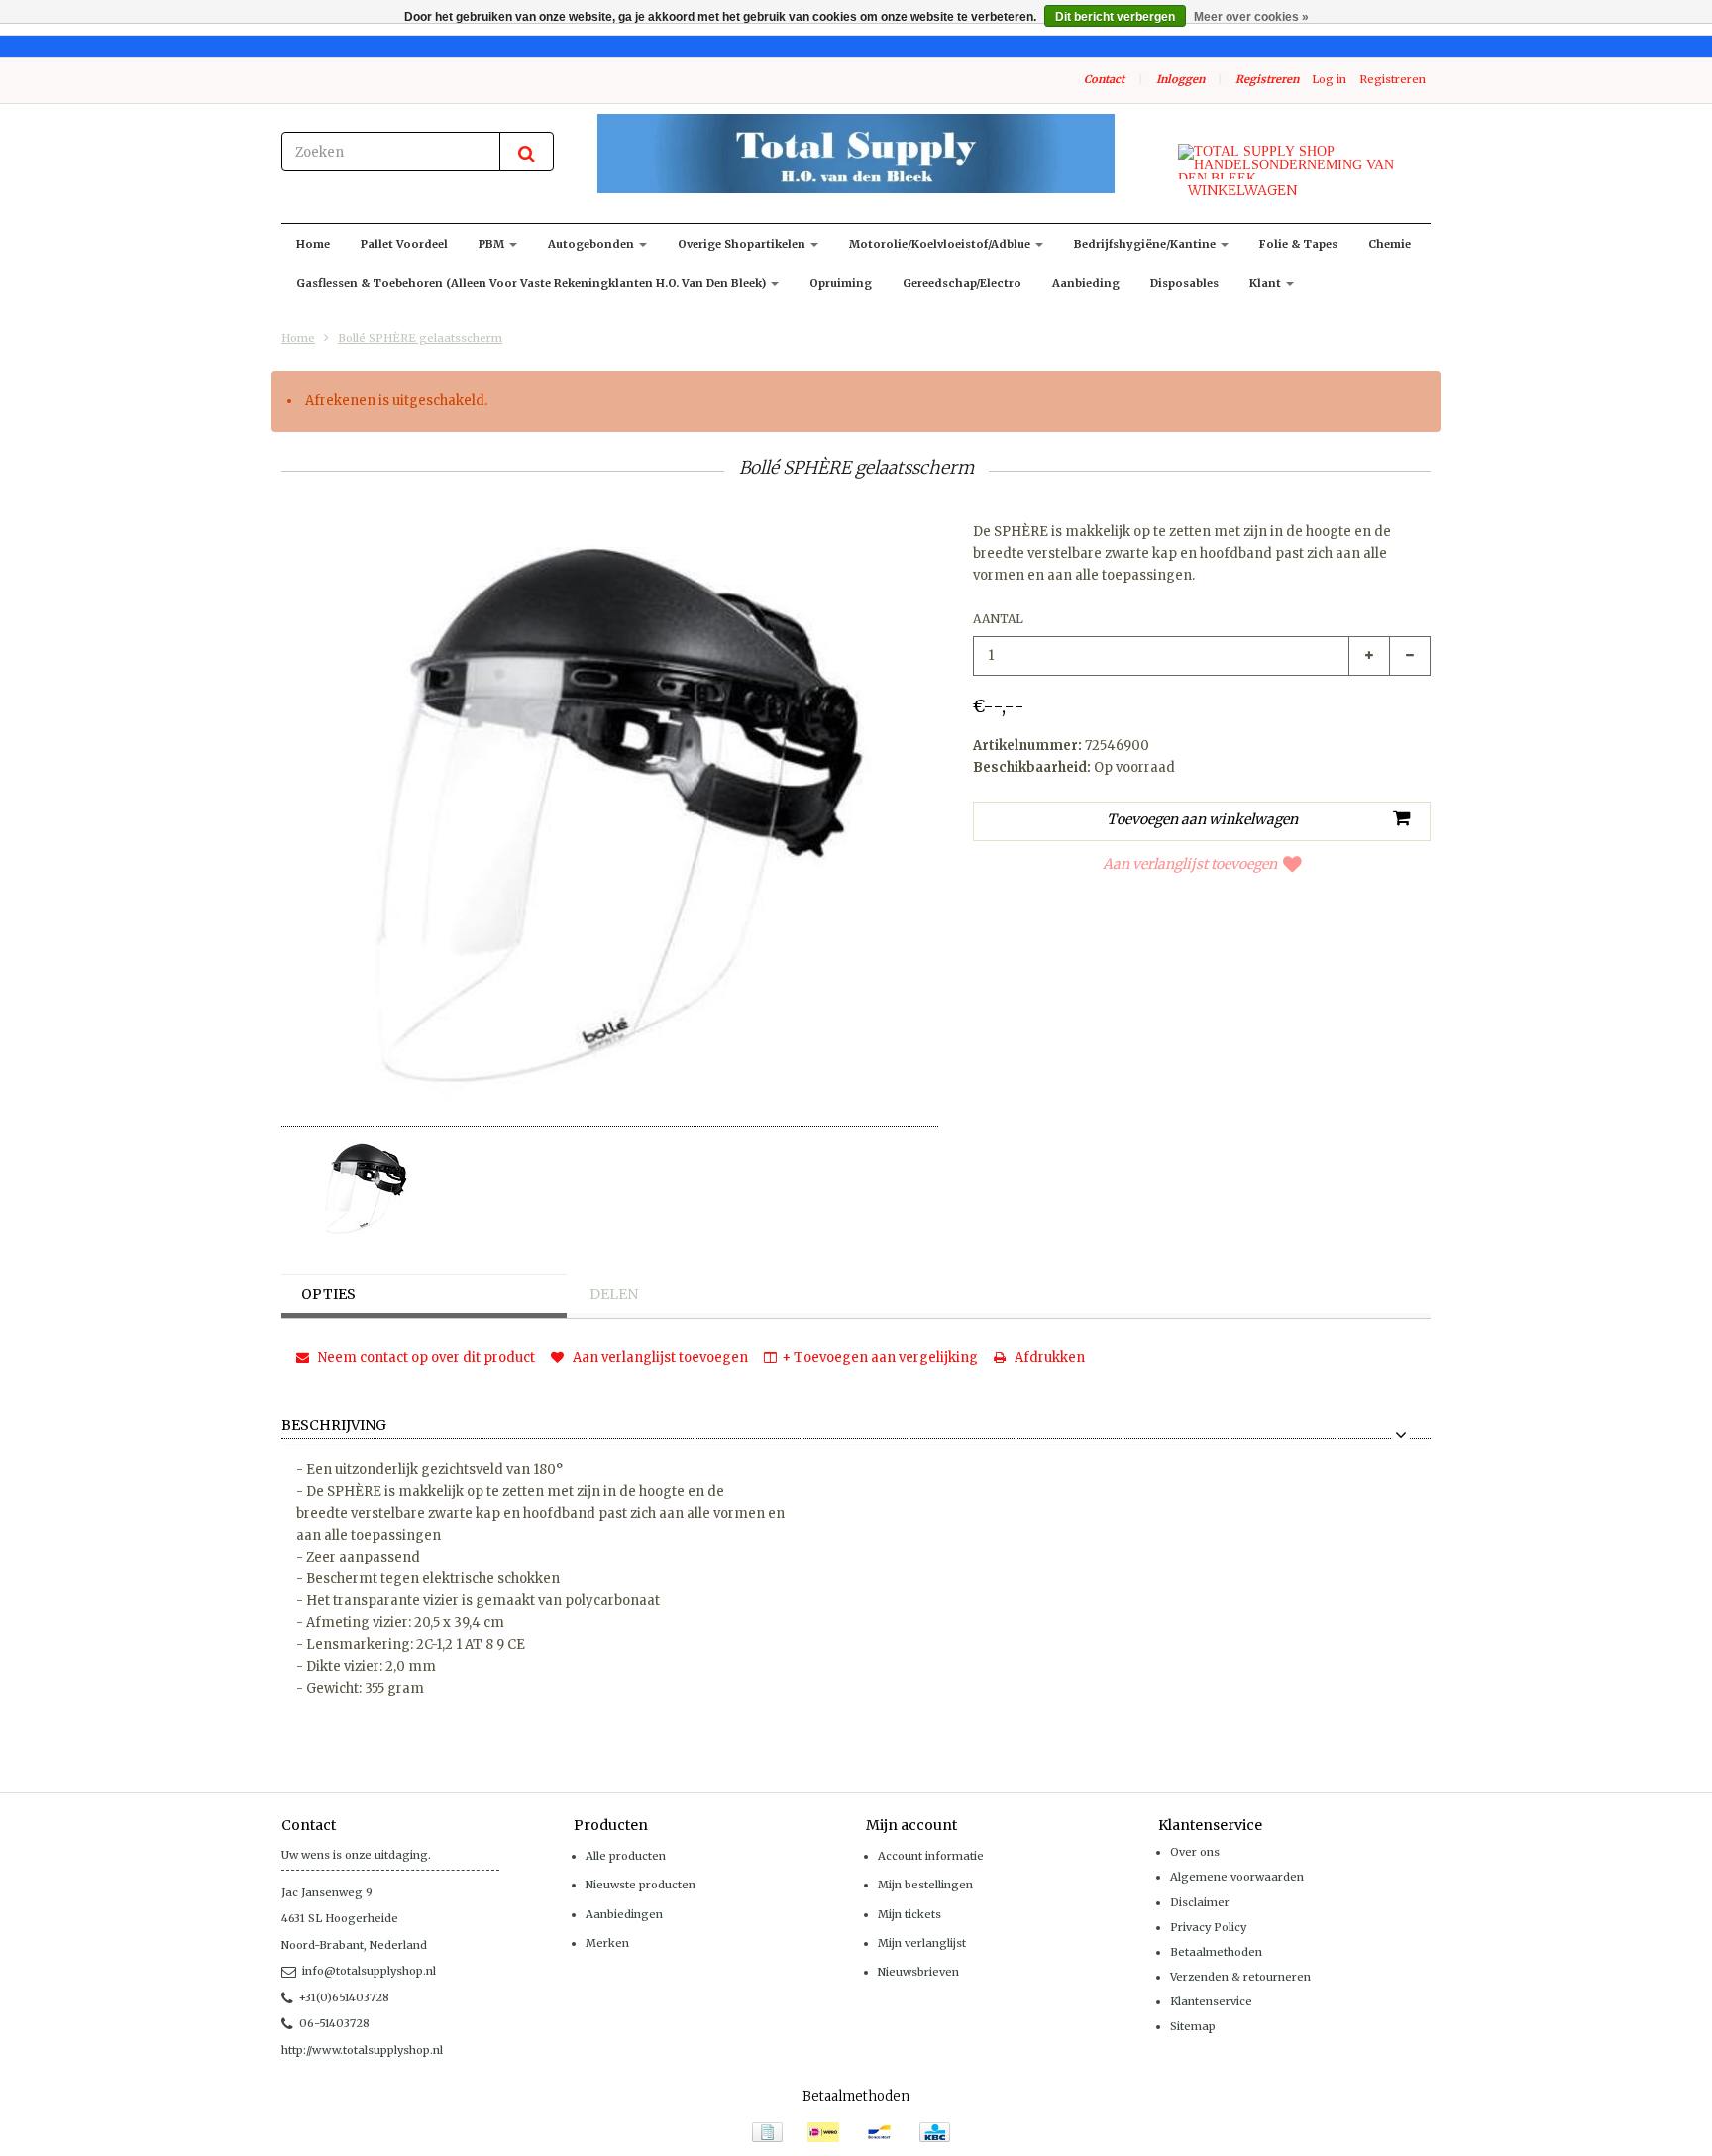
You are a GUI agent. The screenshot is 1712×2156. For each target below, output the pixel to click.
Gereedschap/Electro (962, 283)
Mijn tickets (909, 1914)
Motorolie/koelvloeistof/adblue (941, 244)
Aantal (998, 619)
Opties (328, 1294)
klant (1267, 283)
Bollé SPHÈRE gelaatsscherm (420, 338)
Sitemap (1193, 2026)
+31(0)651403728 (344, 1997)
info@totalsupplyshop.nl (369, 1971)
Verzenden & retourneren (1240, 1977)
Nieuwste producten (641, 1885)
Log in (1329, 79)
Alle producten (626, 1856)
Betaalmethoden (1216, 1952)
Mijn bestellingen (925, 1885)
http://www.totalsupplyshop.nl (362, 2050)
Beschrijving (334, 1426)
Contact (1104, 79)
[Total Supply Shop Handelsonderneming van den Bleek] (856, 154)
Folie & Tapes (1298, 244)
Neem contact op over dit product (425, 1358)
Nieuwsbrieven (918, 1972)
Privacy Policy (1208, 1927)
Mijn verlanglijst (922, 1943)
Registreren (1267, 79)
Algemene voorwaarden (1237, 1877)
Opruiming (841, 283)
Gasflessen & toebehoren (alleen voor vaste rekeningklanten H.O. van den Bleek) (533, 283)
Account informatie (931, 1856)
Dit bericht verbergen (1115, 17)
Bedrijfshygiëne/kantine (1146, 244)
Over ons (1195, 1852)
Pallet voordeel (404, 244)
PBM (493, 244)
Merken (607, 1943)
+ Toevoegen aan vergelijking (880, 1358)
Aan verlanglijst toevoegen (1190, 864)
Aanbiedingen (624, 1914)
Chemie (1390, 244)
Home (313, 244)
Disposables (1184, 283)
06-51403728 (334, 2023)
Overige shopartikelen (743, 244)
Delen (614, 1294)
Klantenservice (1211, 2001)
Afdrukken (1048, 1358)
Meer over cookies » (1251, 17)
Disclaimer (1200, 1902)
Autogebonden (592, 244)
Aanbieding (1086, 283)
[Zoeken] (527, 152)
